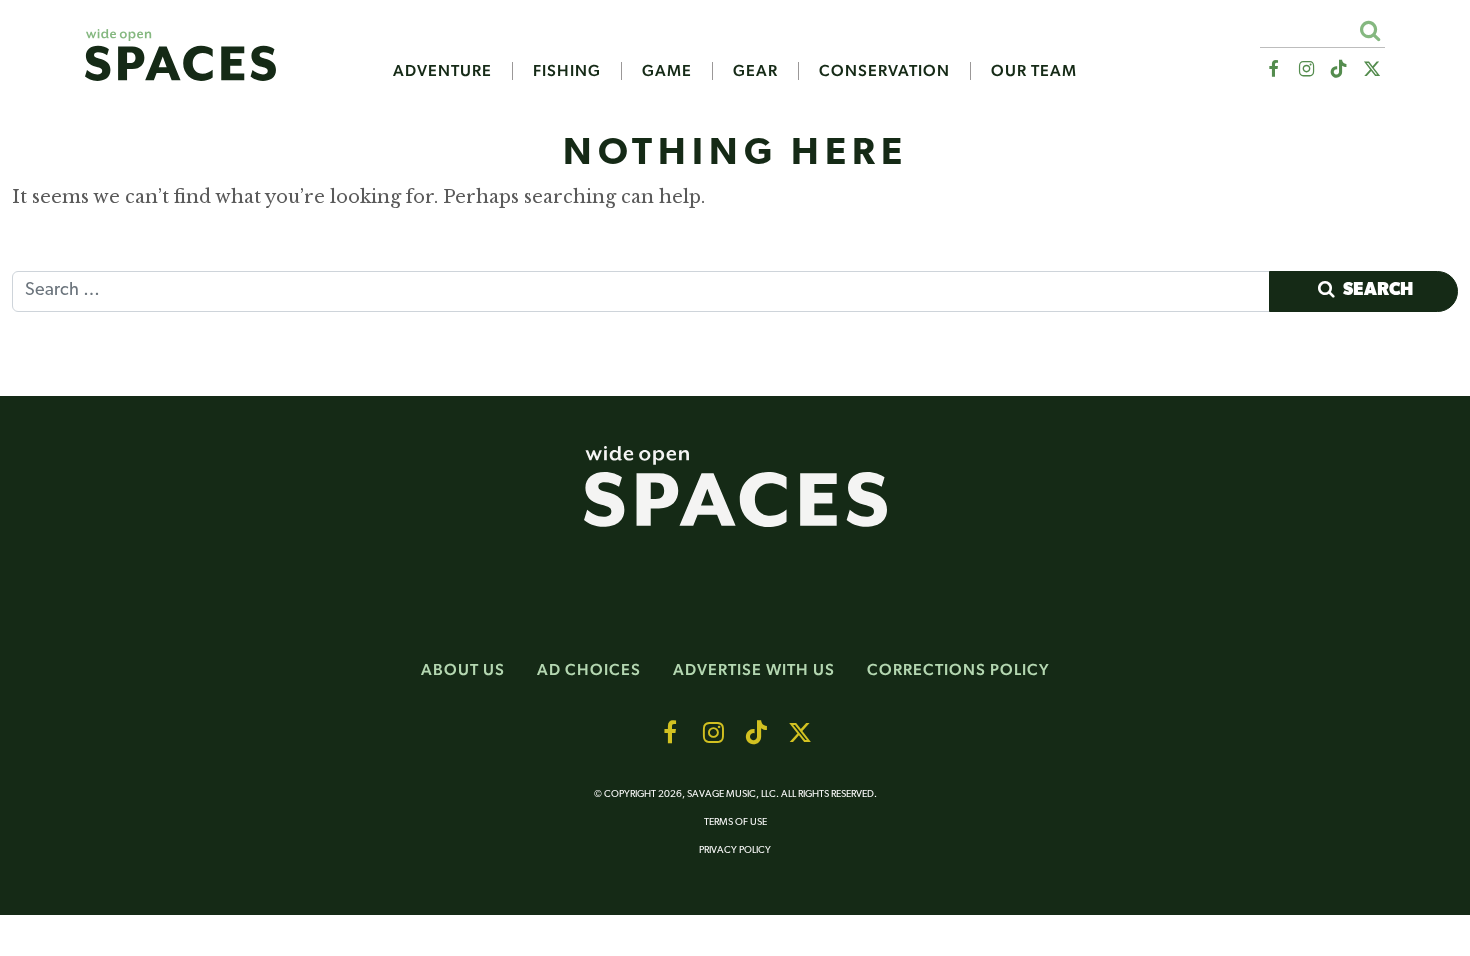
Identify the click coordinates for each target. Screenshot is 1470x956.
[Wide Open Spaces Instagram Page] (1305, 69)
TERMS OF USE (735, 822)
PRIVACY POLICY (735, 850)
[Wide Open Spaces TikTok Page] (1339, 69)
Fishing (567, 71)
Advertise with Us (754, 669)
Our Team (1034, 71)
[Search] (1369, 30)
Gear (755, 71)
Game (667, 71)
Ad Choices (589, 669)
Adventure (442, 71)
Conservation (884, 71)
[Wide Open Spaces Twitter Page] (1372, 69)
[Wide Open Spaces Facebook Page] (1272, 69)
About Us (463, 669)
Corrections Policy (958, 669)
